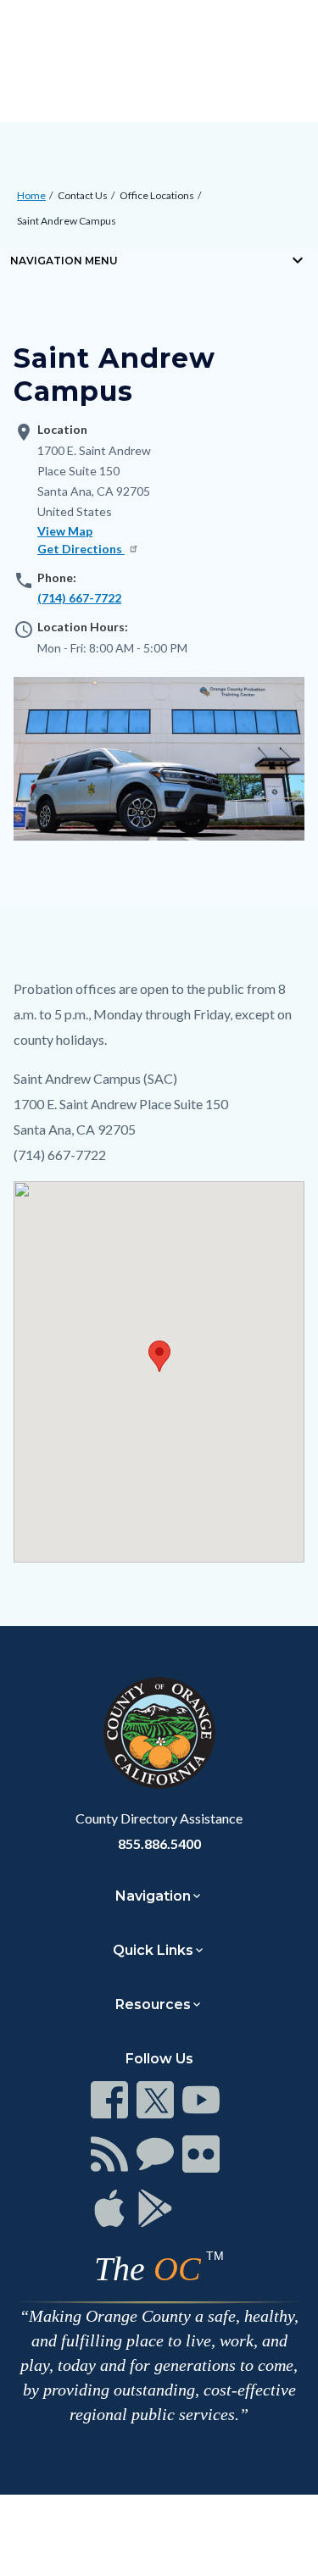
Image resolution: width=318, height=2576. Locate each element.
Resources (153, 2004)
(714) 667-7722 (79, 598)
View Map (65, 531)
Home (31, 195)
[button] (159, 1356)
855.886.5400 (159, 1843)
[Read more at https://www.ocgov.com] (159, 1733)
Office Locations (157, 195)
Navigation (153, 1896)
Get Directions (81, 549)
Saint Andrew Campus (67, 221)
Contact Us (83, 195)
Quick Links (153, 1950)
